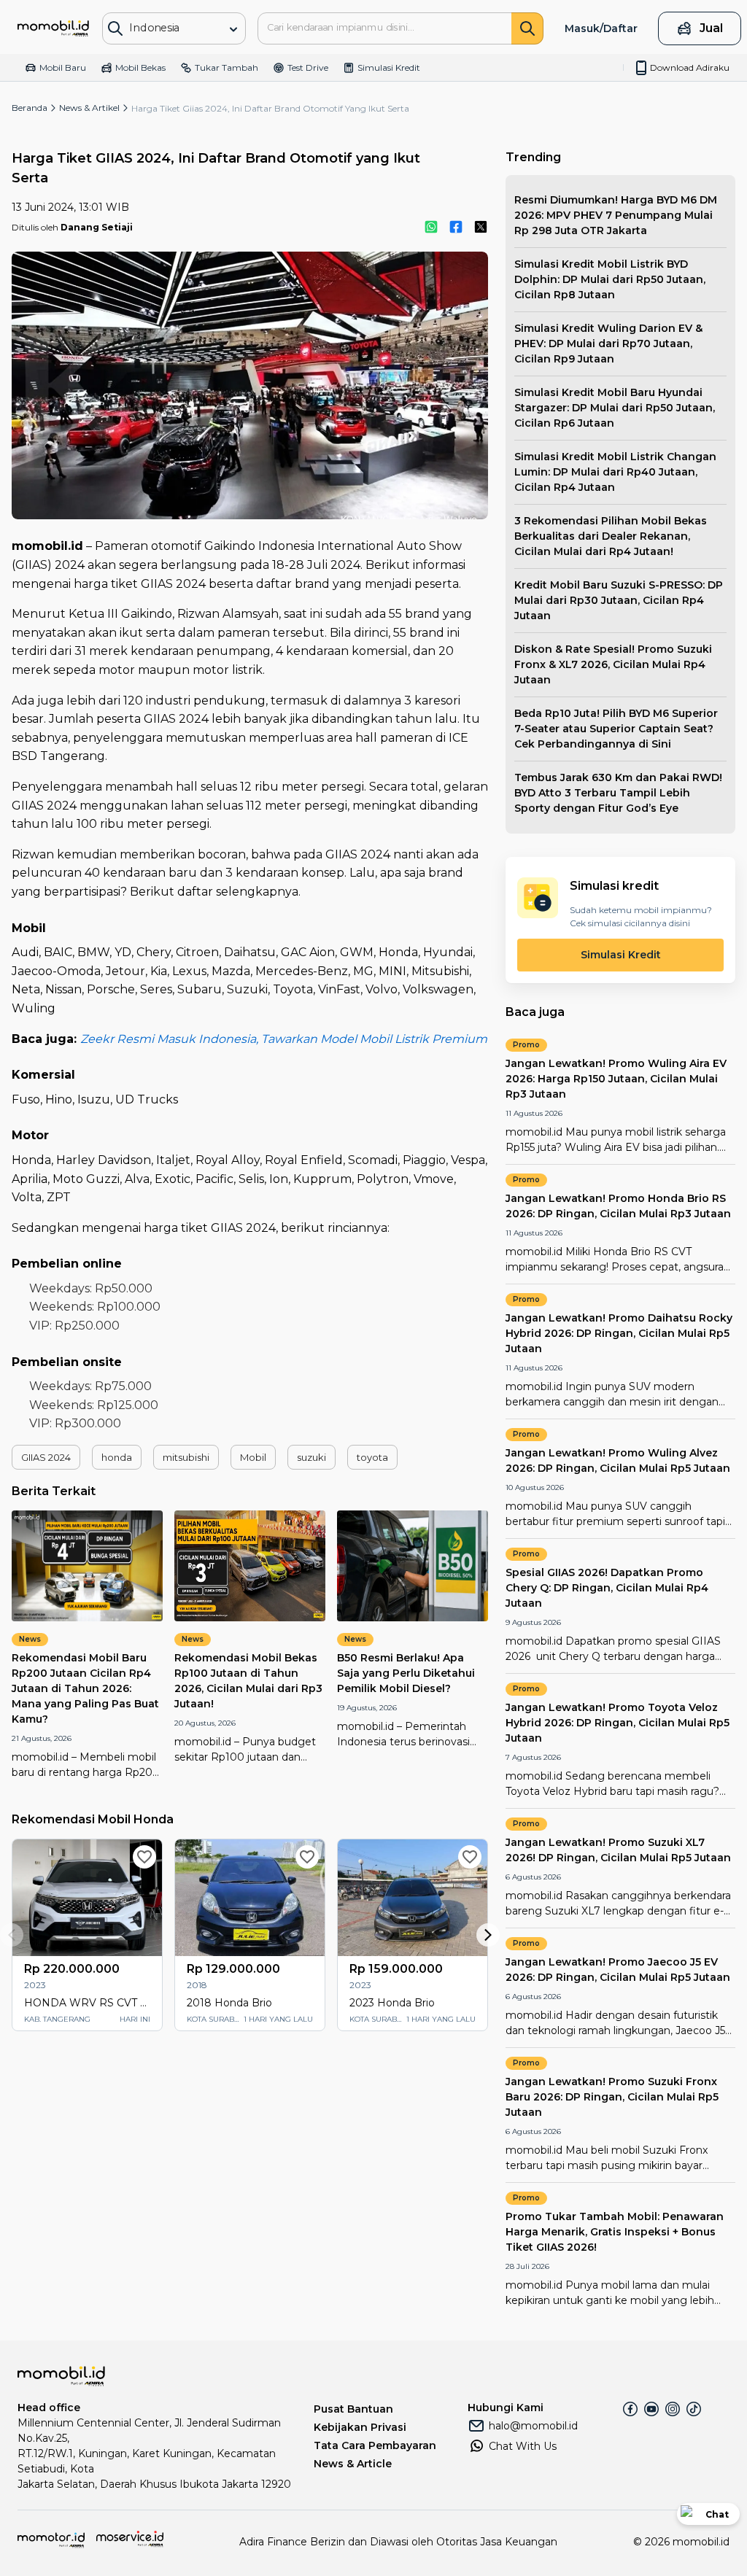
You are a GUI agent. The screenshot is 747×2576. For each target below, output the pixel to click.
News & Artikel (89, 108)
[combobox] (166, 27)
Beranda (30, 108)
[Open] (233, 29)
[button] (46, 1457)
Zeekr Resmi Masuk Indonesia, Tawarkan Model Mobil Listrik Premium (284, 1039)
